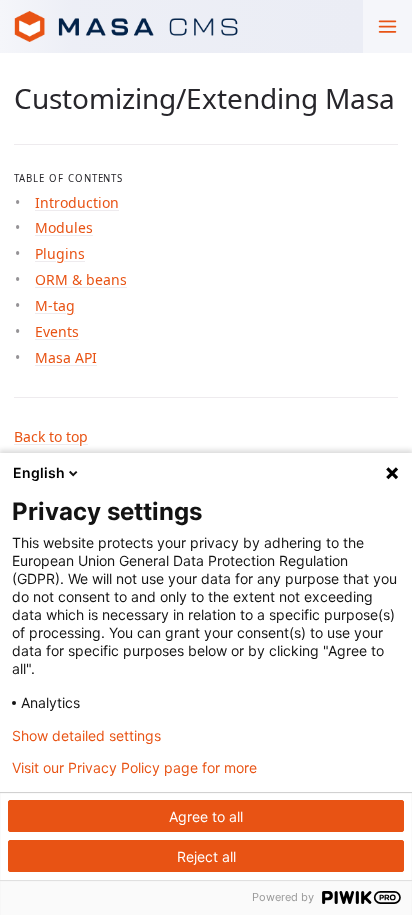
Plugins (60, 253)
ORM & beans (81, 279)
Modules (64, 227)
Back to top (51, 436)
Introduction (77, 202)
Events (57, 331)
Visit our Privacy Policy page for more (134, 768)
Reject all (206, 856)
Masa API (66, 357)
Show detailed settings (86, 736)
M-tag (55, 305)
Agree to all (206, 816)
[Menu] (387, 26)
